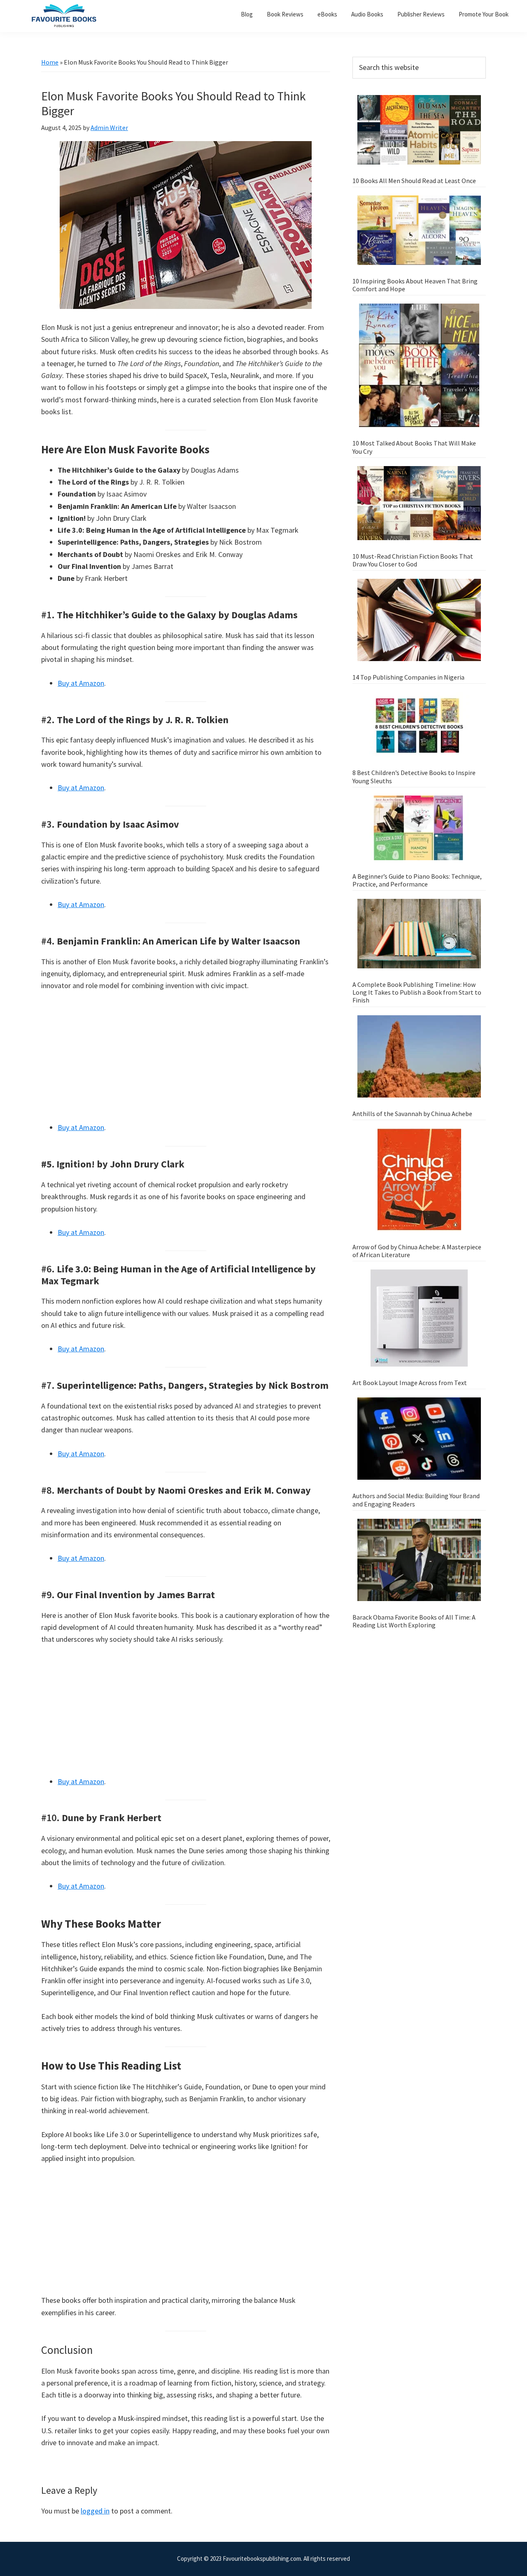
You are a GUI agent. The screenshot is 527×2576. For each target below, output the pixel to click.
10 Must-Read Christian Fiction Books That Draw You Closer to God (413, 560)
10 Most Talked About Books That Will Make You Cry (414, 447)
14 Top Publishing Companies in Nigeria (408, 677)
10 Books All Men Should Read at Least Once (414, 181)
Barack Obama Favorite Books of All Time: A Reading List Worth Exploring (414, 1621)
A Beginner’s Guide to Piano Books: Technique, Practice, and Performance (417, 880)
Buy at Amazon (81, 683)
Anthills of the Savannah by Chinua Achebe (412, 1114)
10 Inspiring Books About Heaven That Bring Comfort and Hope (415, 285)
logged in (95, 2511)
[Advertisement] (186, 1061)
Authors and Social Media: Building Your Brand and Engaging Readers (416, 1500)
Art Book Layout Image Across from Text (410, 1383)
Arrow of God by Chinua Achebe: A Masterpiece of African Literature (417, 1251)
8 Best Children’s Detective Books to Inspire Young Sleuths (414, 776)
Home (50, 62)
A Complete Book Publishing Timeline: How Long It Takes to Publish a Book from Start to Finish (417, 992)
